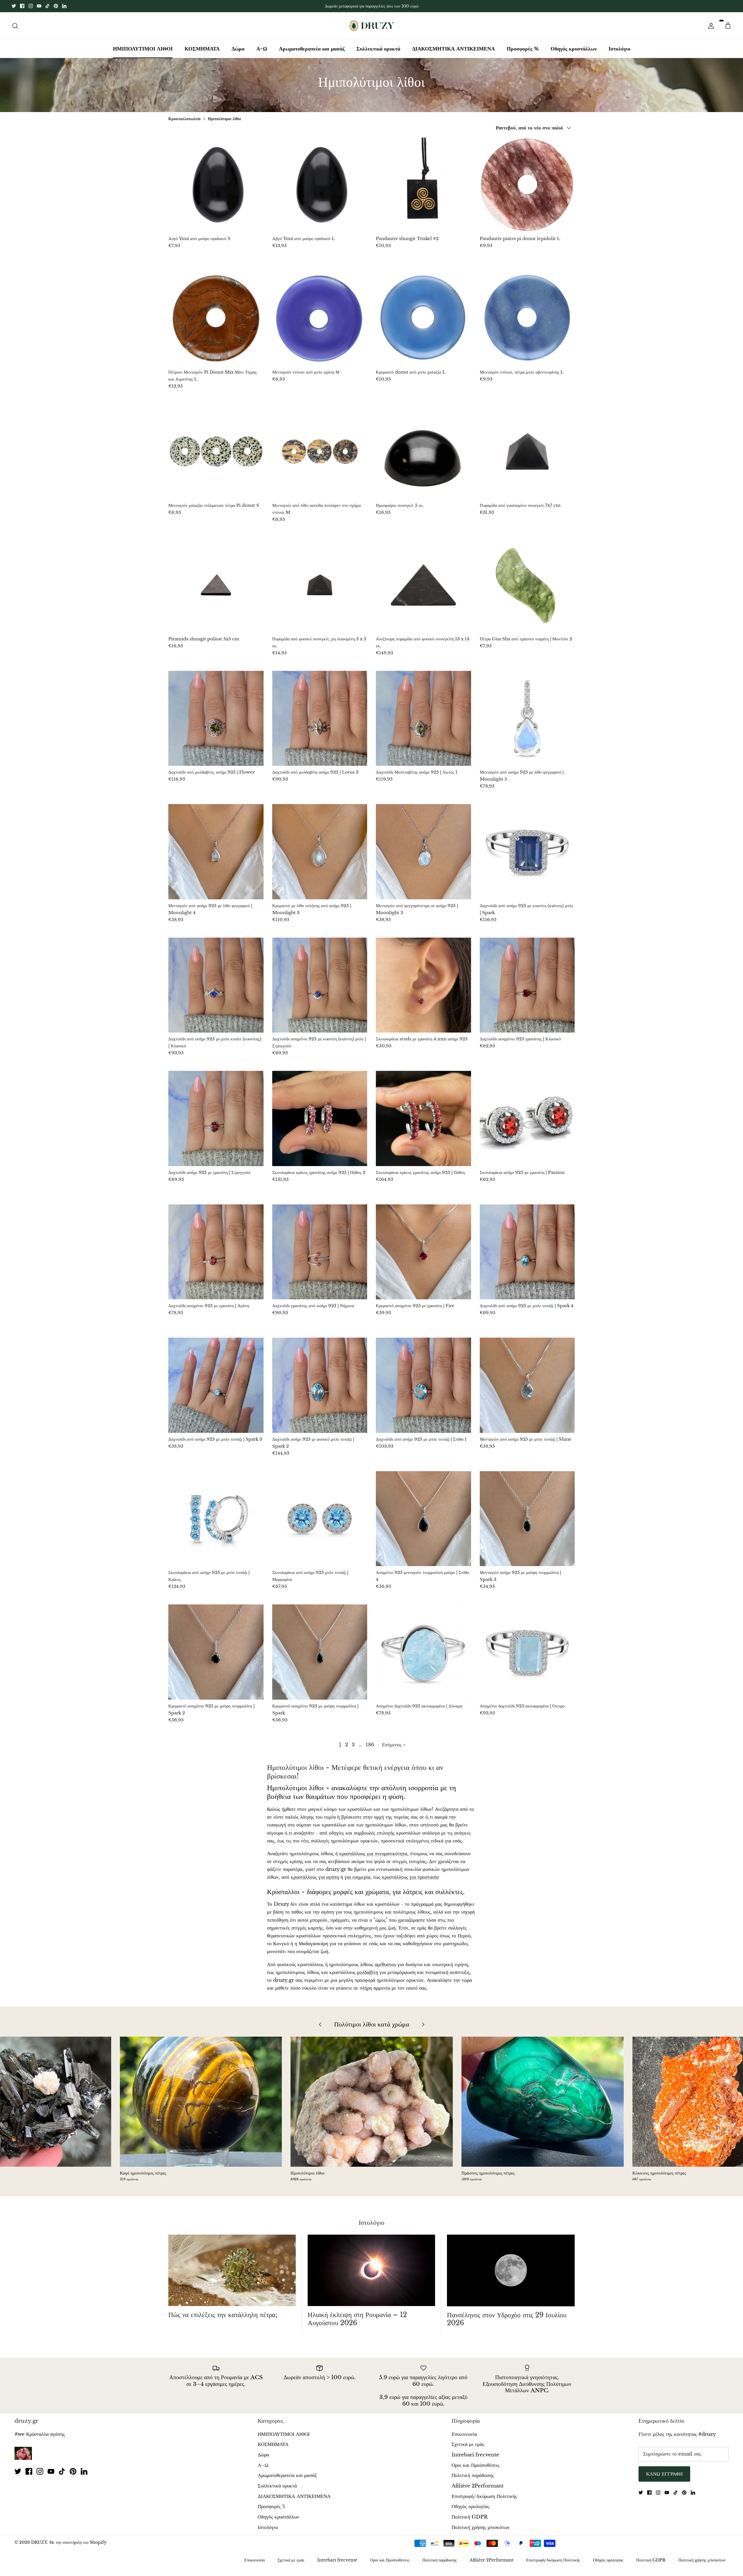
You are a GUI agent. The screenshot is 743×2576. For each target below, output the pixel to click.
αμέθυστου (385, 1965)
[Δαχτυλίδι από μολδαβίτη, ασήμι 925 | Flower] (216, 718)
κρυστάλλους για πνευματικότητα (373, 1854)
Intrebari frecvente (475, 2455)
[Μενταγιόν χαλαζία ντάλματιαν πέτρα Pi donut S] (216, 452)
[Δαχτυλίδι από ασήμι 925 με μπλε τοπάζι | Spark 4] (527, 1252)
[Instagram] (31, 6)
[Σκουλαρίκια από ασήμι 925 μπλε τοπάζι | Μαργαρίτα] (320, 1519)
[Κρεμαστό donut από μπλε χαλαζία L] (423, 318)
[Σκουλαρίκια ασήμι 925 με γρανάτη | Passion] (527, 1118)
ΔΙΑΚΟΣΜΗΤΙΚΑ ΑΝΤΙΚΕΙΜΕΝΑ (453, 49)
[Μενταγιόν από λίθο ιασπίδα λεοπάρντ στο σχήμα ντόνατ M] (320, 452)
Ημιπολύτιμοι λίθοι (224, 118)
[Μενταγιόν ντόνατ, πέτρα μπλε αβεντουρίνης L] (527, 318)
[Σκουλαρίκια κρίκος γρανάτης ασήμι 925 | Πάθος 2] (320, 1118)
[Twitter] (14, 6)
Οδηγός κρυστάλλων (574, 49)
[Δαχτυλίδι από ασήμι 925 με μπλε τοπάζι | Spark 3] (216, 1385)
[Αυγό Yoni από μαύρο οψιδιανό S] (216, 185)
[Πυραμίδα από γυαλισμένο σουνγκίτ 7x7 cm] (527, 452)
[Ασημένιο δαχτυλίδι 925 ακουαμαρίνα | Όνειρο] (527, 1652)
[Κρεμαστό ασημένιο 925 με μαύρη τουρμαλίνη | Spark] (320, 1652)
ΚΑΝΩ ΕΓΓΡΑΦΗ (664, 2474)
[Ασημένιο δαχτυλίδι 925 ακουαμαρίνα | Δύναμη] (423, 1652)
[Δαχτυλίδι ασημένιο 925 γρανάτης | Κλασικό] (527, 985)
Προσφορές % (523, 49)
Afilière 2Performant (478, 2486)
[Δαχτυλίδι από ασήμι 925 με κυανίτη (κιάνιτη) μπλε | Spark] (527, 852)
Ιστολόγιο (620, 49)
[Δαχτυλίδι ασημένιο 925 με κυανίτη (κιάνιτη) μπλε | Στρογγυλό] (320, 985)
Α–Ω (262, 49)
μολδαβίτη (368, 1972)
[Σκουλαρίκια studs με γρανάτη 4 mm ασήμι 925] (423, 985)
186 (370, 1745)
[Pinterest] (56, 6)
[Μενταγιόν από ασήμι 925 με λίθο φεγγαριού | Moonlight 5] (527, 718)
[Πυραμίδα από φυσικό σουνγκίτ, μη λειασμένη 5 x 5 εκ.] (320, 585)
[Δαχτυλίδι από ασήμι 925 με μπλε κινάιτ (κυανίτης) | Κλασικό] (216, 985)
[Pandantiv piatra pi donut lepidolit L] (527, 185)
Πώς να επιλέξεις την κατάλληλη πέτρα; (223, 2315)
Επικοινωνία (464, 2434)
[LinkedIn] (64, 6)
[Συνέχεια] (710, 26)
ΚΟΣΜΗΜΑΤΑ (202, 49)
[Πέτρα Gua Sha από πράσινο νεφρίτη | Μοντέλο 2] (527, 585)
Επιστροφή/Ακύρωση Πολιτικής (484, 2496)
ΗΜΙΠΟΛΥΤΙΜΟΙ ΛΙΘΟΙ (143, 49)
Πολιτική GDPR (470, 2517)
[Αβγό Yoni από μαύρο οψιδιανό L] (320, 185)
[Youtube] (39, 6)
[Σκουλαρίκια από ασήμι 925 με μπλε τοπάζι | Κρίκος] (216, 1519)
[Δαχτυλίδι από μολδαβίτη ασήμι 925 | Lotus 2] (320, 718)
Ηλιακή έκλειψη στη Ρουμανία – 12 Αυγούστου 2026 (357, 2319)
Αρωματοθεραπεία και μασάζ (312, 49)
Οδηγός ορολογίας (470, 2506)
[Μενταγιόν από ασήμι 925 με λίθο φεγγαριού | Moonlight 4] (216, 852)
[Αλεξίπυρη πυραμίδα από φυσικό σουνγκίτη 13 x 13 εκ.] (423, 585)
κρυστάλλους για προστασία (410, 1877)
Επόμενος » (394, 1745)
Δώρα (238, 49)
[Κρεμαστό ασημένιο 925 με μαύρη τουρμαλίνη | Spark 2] (216, 1652)
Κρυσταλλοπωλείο (184, 118)
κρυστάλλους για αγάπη (315, 1877)
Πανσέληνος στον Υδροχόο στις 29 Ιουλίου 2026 (507, 2319)
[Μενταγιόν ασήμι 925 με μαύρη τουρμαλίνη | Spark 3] (527, 1519)
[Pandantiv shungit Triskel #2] (423, 185)
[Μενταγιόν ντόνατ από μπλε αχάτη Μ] (320, 318)
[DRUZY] (372, 26)
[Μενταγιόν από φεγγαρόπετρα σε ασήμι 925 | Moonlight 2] (423, 852)
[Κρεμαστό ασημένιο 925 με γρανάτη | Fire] (423, 1252)
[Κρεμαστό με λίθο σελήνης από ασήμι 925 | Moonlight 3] (320, 852)
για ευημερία (357, 1877)
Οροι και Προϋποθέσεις (476, 2465)
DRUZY (39, 2542)
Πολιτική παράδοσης (473, 2475)
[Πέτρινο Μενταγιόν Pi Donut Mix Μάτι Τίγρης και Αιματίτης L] (216, 318)
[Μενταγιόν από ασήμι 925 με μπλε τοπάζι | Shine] (527, 1385)
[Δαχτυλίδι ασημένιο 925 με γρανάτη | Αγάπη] (216, 1252)
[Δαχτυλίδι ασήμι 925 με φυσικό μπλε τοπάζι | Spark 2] (320, 1385)
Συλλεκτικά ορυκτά (378, 49)
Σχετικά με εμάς (468, 2444)
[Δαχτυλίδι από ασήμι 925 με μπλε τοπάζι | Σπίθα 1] (423, 1385)
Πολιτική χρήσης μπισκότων (481, 2527)
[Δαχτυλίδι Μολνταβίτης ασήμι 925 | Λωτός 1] (423, 718)
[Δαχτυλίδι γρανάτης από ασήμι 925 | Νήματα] (320, 1252)
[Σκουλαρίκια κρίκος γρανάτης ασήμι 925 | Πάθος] (423, 1118)
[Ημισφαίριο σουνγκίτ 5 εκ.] (423, 452)
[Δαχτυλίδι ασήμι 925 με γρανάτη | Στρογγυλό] (216, 1118)
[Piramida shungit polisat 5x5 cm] (216, 585)
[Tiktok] (47, 6)
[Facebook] (22, 6)
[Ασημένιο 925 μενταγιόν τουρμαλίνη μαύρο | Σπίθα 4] (423, 1519)
